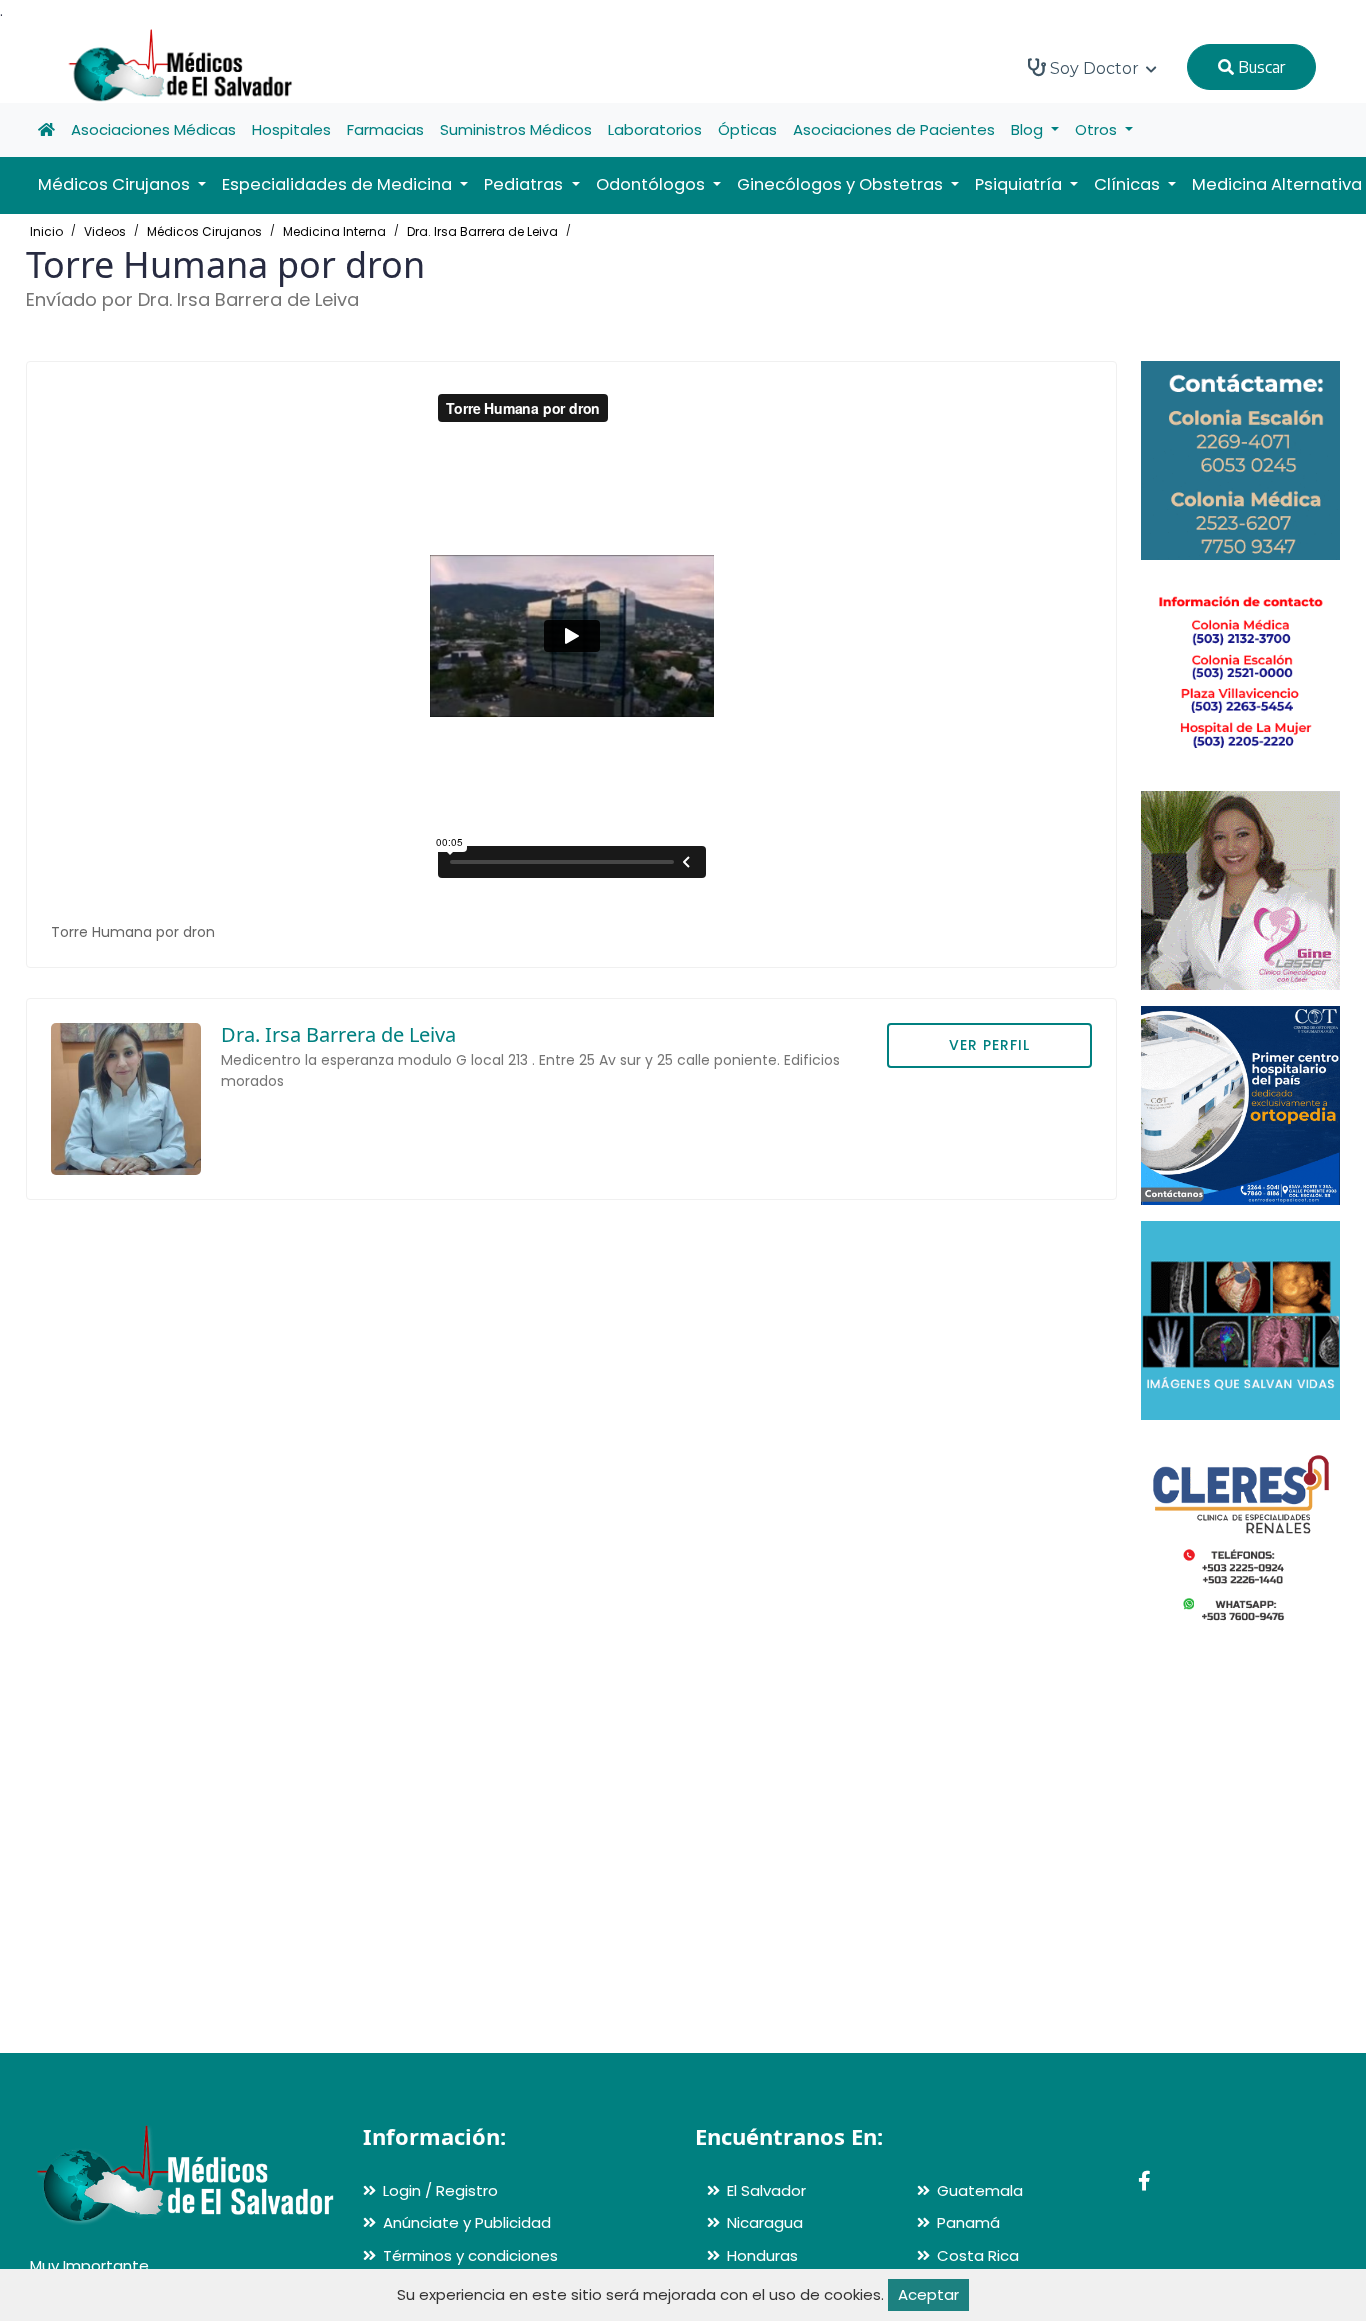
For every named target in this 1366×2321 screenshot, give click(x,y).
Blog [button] (1029, 129)
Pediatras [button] (525, 184)
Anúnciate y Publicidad (467, 2222)
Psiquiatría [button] (1020, 184)
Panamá (968, 2222)
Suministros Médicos (516, 129)
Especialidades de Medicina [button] (339, 184)
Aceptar (928, 2294)
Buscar (1259, 67)
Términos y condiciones (470, 2255)
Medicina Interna (334, 231)
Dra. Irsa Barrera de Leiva (482, 231)
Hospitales (291, 129)
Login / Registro (440, 2190)
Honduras (762, 2255)
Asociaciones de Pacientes (894, 129)
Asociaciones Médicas (153, 129)
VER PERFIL (989, 1045)
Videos (105, 231)
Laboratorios (655, 129)
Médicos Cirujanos (204, 231)
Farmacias (385, 129)
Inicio (46, 231)
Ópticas (747, 129)
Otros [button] (1098, 129)
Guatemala (980, 2190)
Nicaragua (765, 2222)
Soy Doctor (1094, 68)
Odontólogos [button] (652, 184)
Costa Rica (978, 2255)
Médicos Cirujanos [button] (116, 184)
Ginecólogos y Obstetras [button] (842, 184)
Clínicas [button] (1129, 184)
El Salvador (766, 2190)
